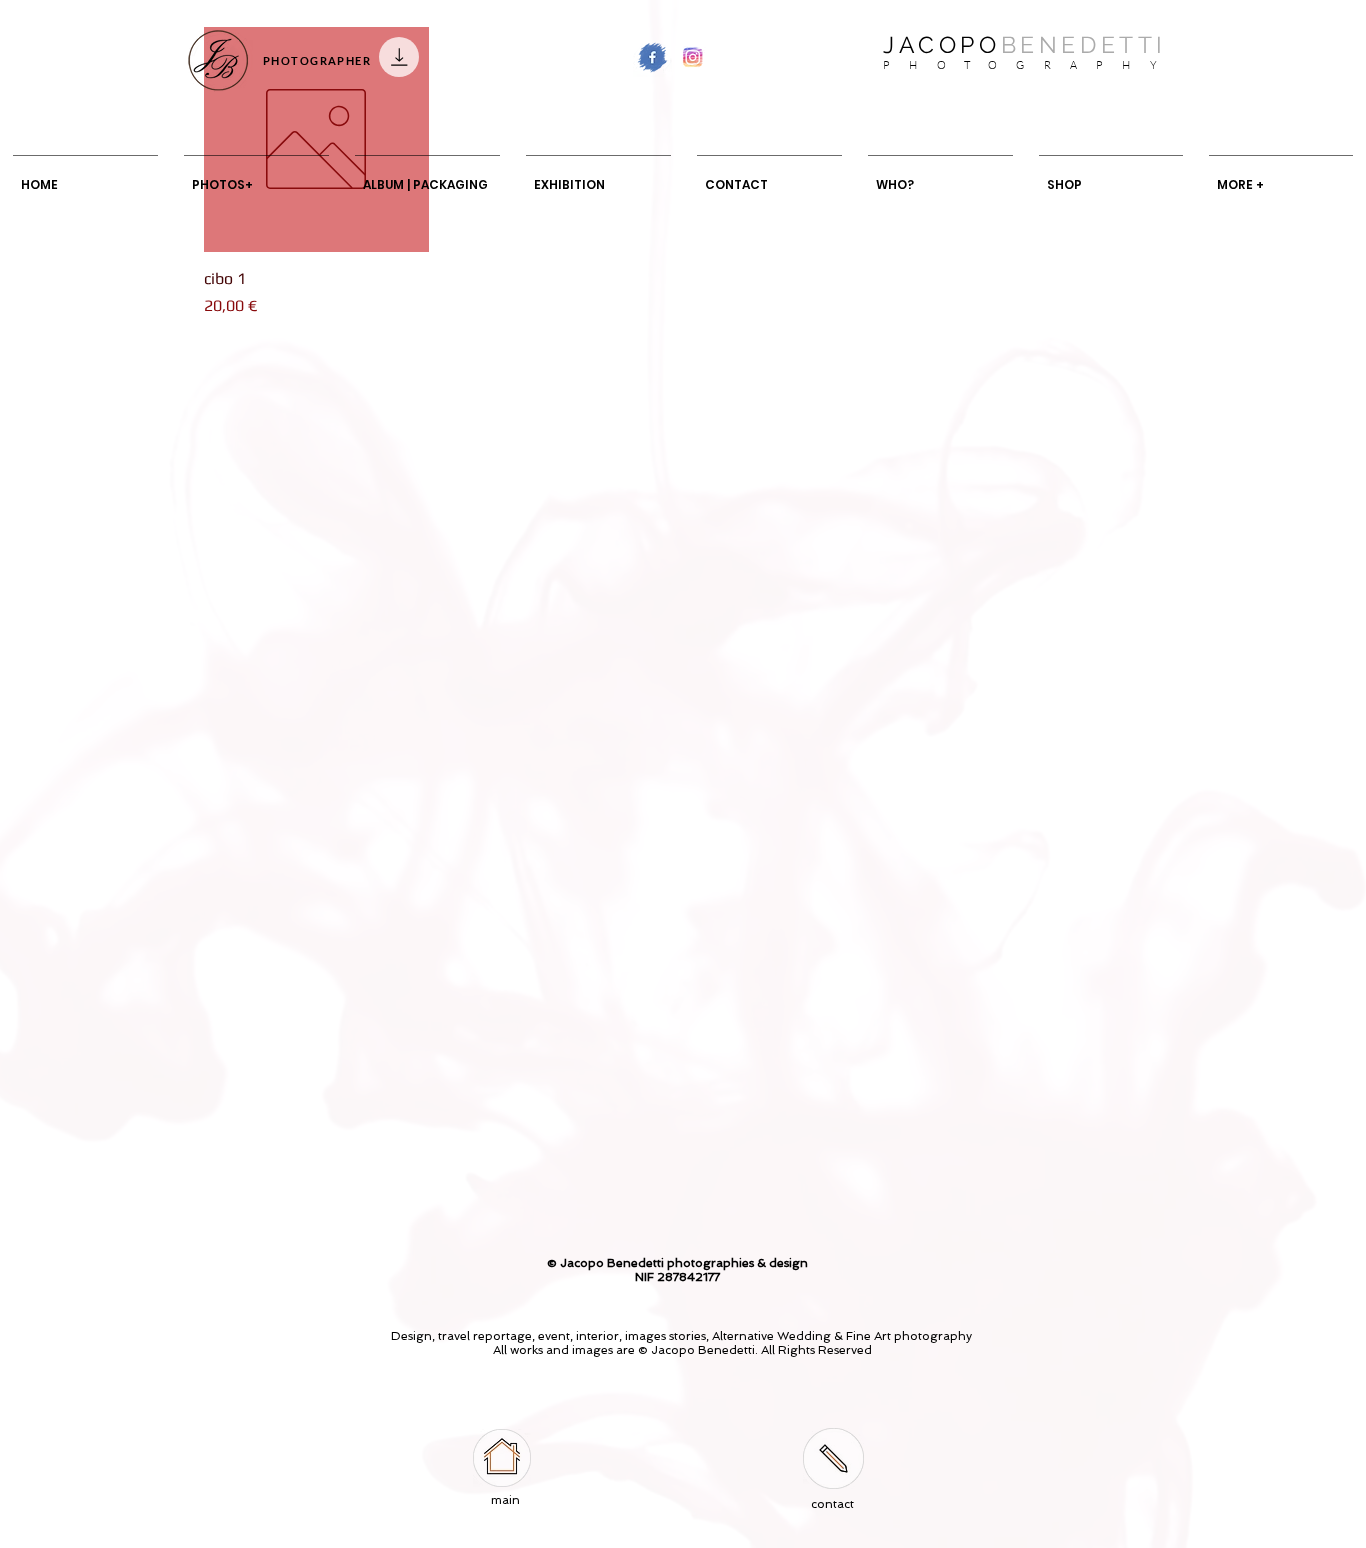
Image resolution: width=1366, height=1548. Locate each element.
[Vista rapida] (316, 139)
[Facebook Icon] (652, 57)
